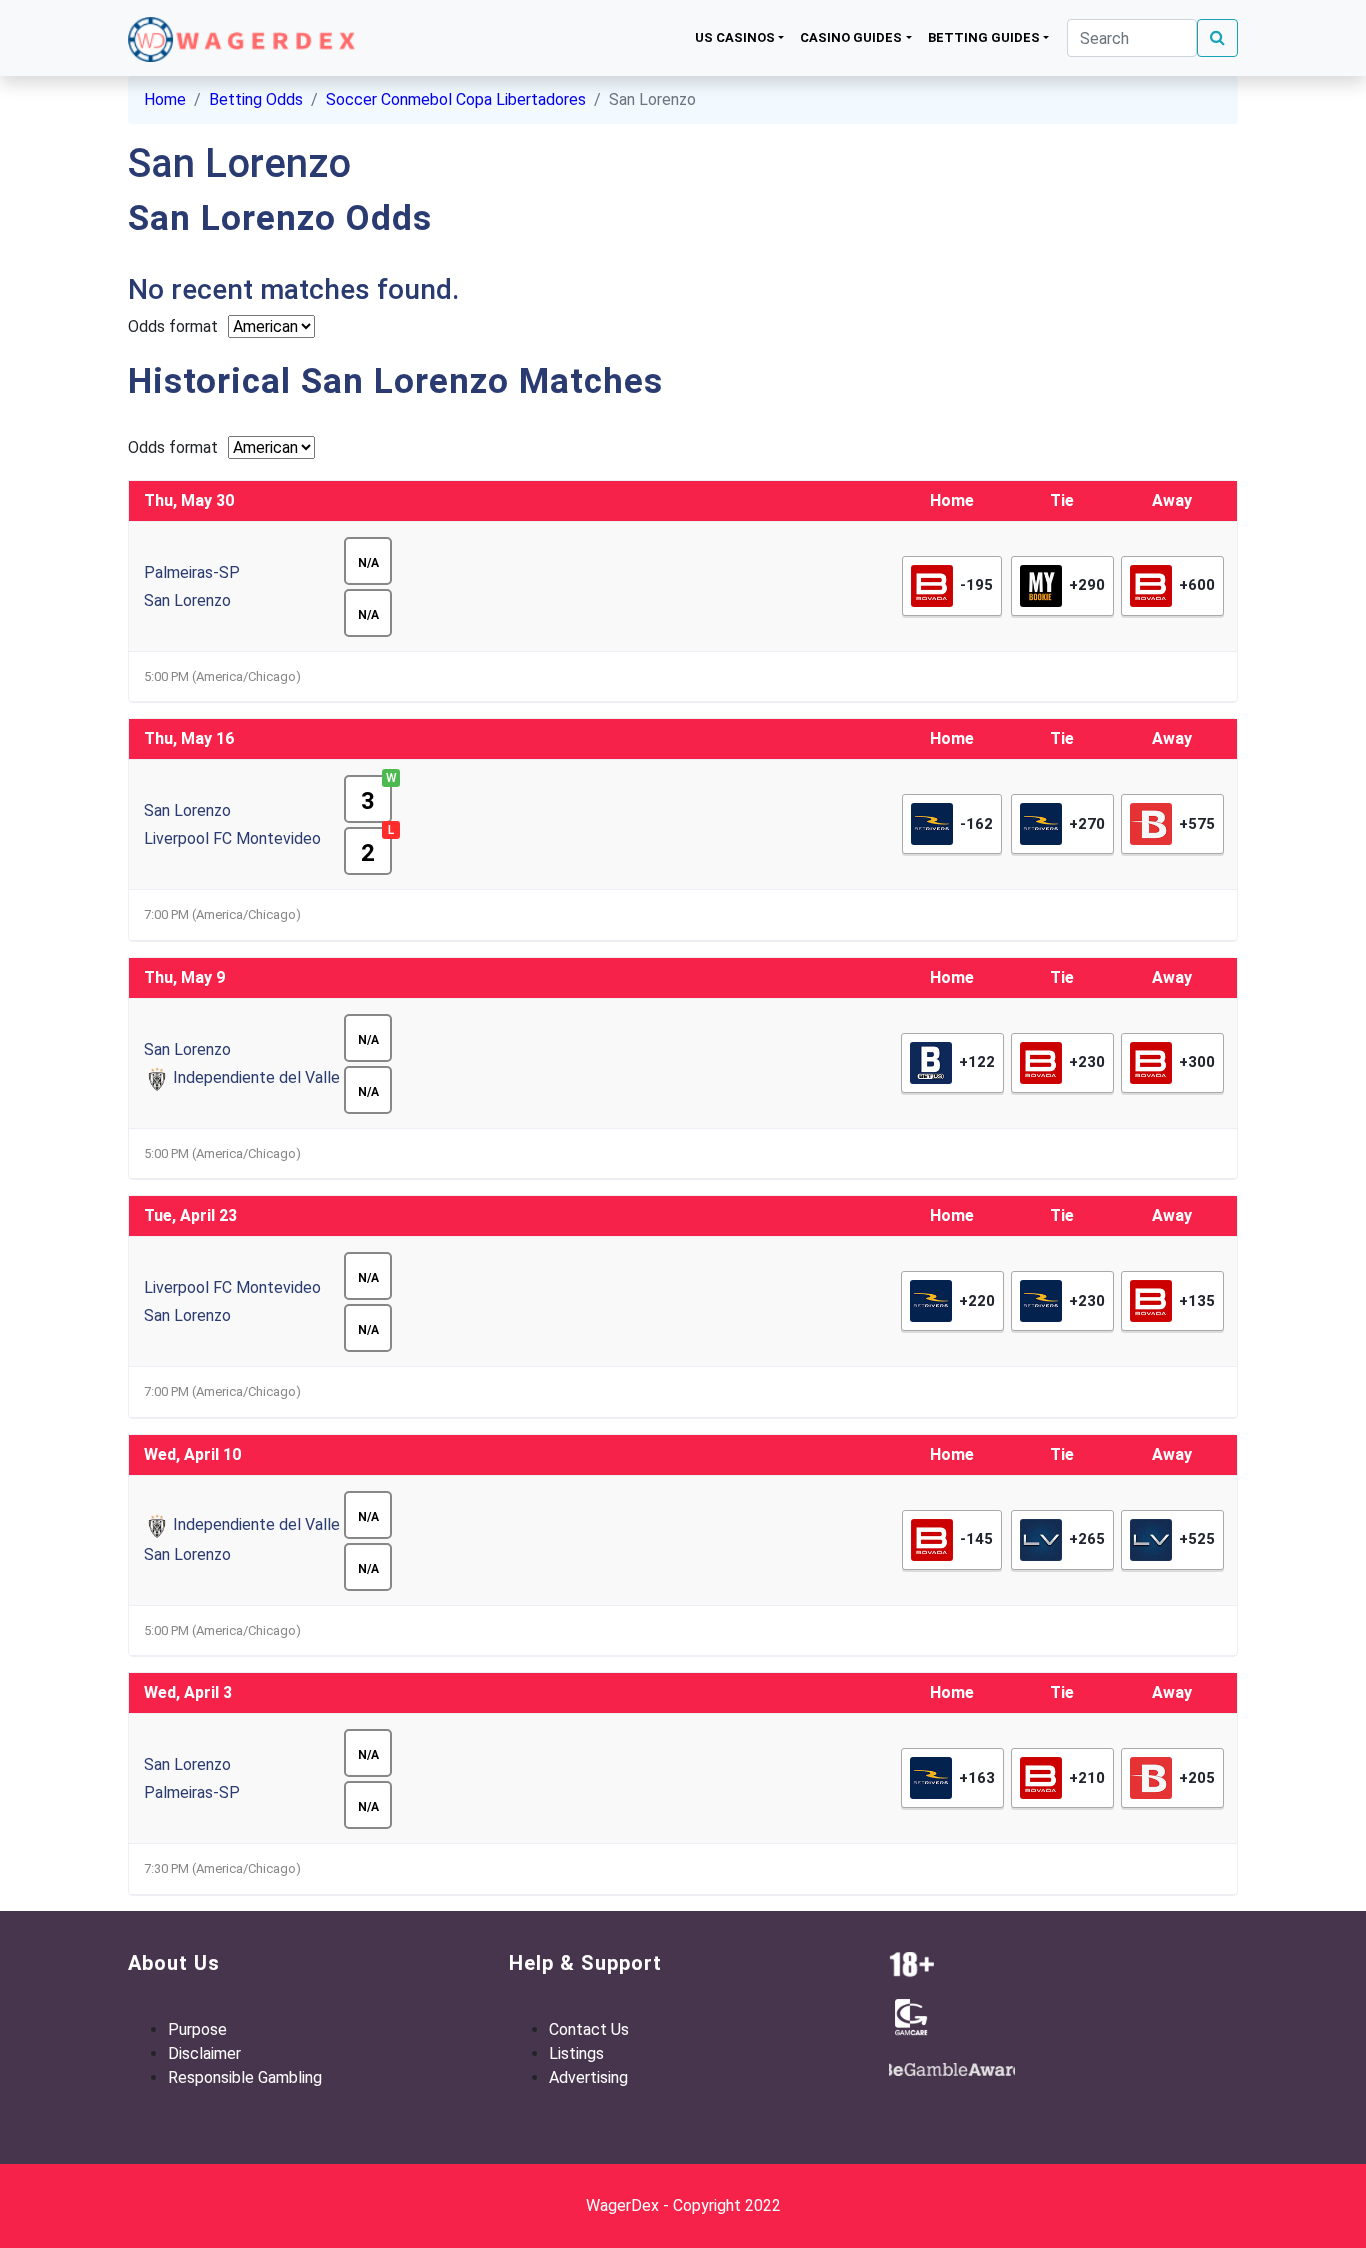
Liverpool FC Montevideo (232, 838)
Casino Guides (851, 37)
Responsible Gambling (245, 2077)
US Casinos (735, 37)
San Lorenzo (187, 600)
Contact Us (589, 2029)
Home (165, 99)
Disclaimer (204, 2053)
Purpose (197, 2029)
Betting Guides (984, 37)
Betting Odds (256, 99)
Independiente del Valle (256, 1077)
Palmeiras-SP (192, 572)
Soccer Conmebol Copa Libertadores (456, 99)
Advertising (588, 2077)
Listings (576, 2053)
